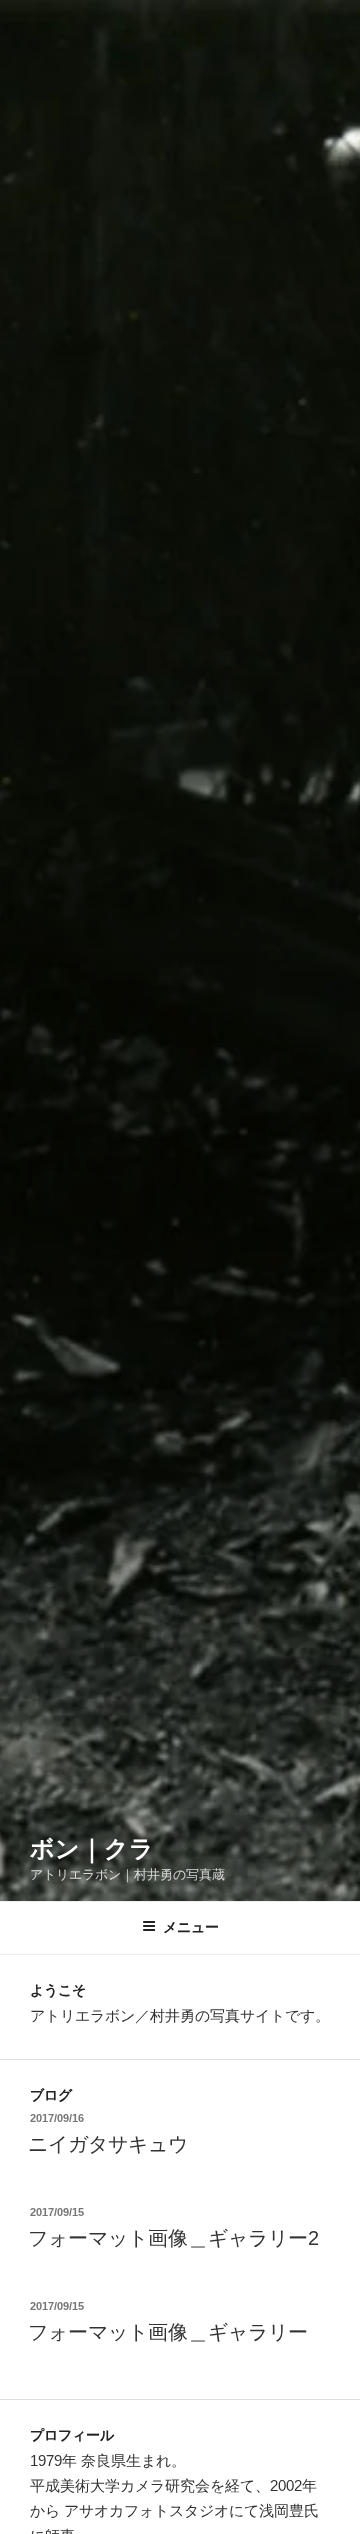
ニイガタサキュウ (108, 2144)
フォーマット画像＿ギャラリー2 (173, 2238)
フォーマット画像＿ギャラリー (168, 2332)
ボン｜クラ (92, 1848)
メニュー (191, 1927)
